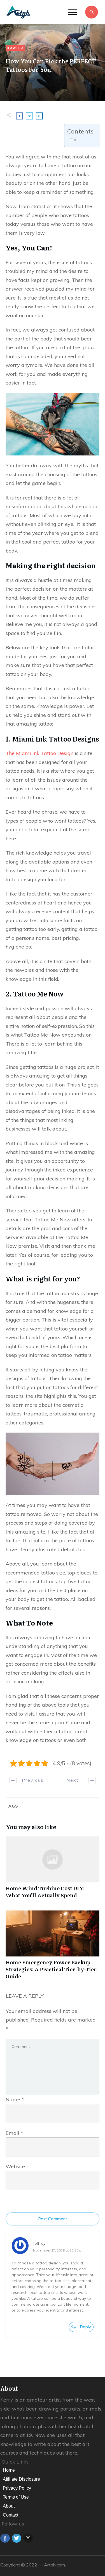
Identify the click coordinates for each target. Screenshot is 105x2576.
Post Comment (53, 2219)
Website (15, 2166)
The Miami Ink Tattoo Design (39, 753)
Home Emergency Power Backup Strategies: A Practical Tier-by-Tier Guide (53, 1948)
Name (15, 2099)
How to (15, 48)
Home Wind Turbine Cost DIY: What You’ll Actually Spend (53, 1870)
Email (14, 2133)
